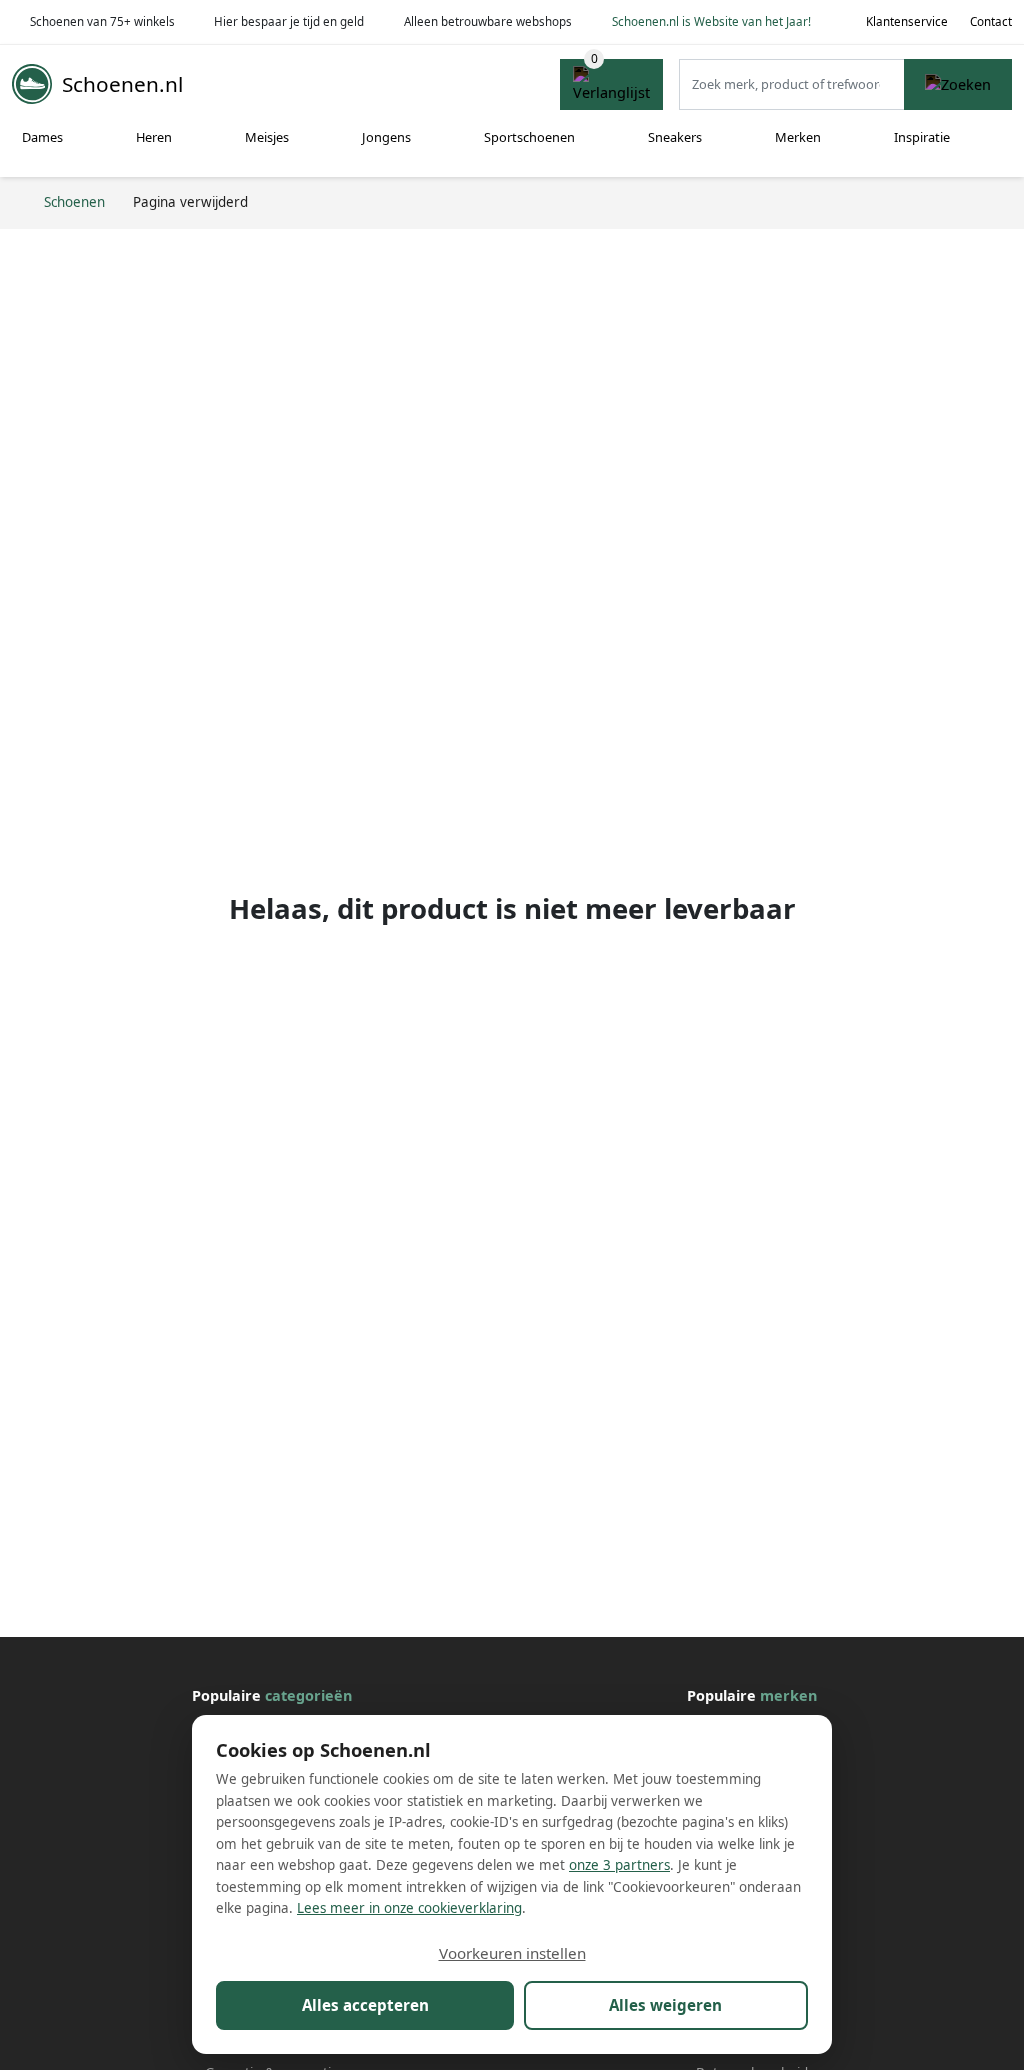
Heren (154, 137)
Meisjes (267, 137)
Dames (42, 137)
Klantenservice (907, 21)
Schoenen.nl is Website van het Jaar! (711, 21)
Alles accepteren (365, 2005)
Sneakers (675, 137)
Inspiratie (922, 137)
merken (788, 1695)
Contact (991, 21)
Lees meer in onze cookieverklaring (409, 1908)
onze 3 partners (619, 1865)
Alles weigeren (665, 2005)
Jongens (386, 137)
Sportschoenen (529, 137)
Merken (798, 137)
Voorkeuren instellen (512, 1953)
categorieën (308, 1695)
